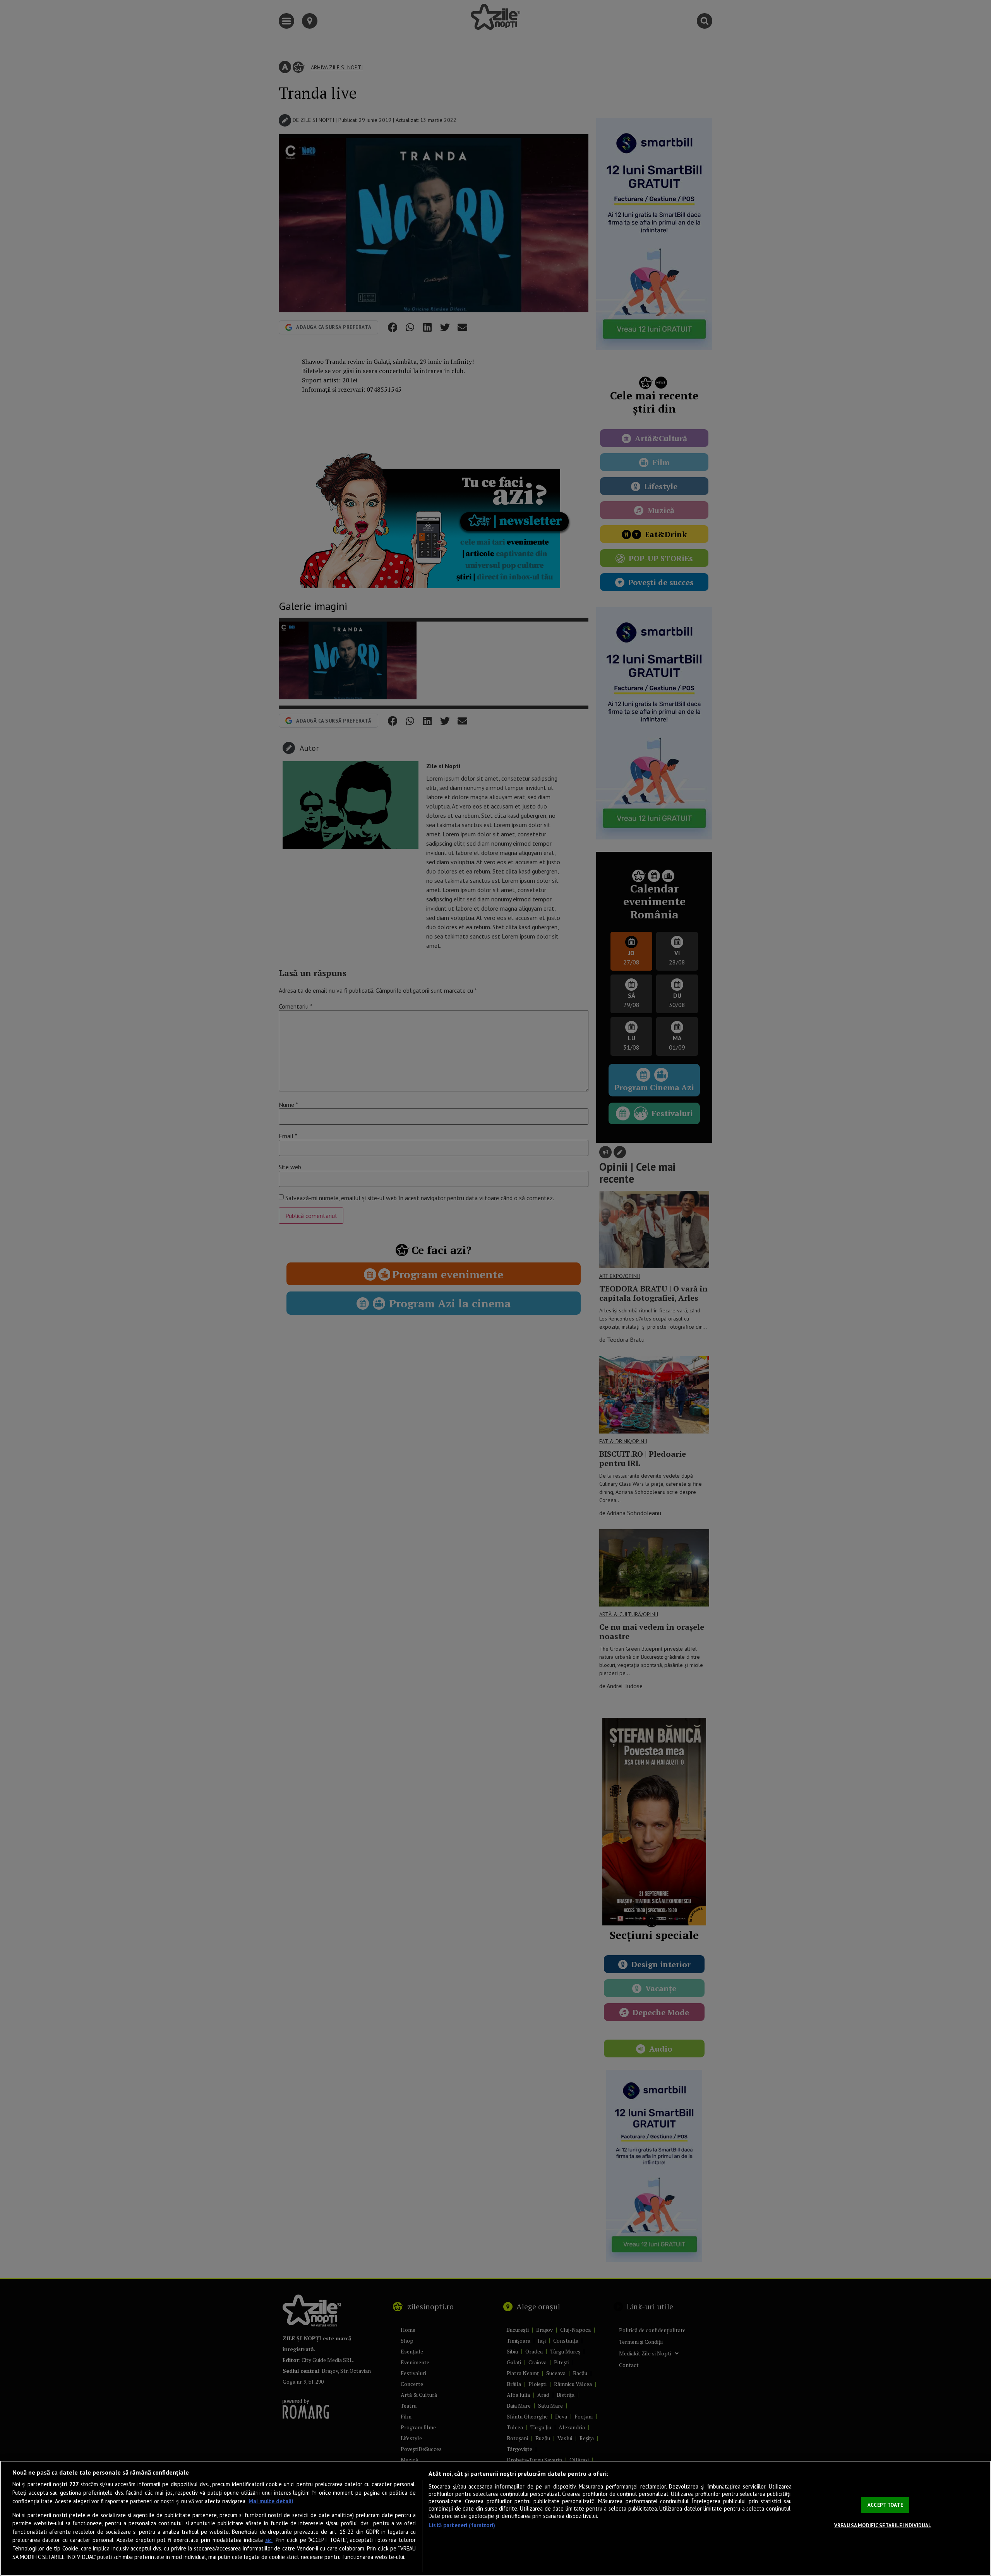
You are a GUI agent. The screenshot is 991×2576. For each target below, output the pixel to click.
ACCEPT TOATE (885, 2505)
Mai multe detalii (271, 2501)
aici (269, 2540)
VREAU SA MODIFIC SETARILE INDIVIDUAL (883, 2525)
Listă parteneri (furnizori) (462, 2525)
